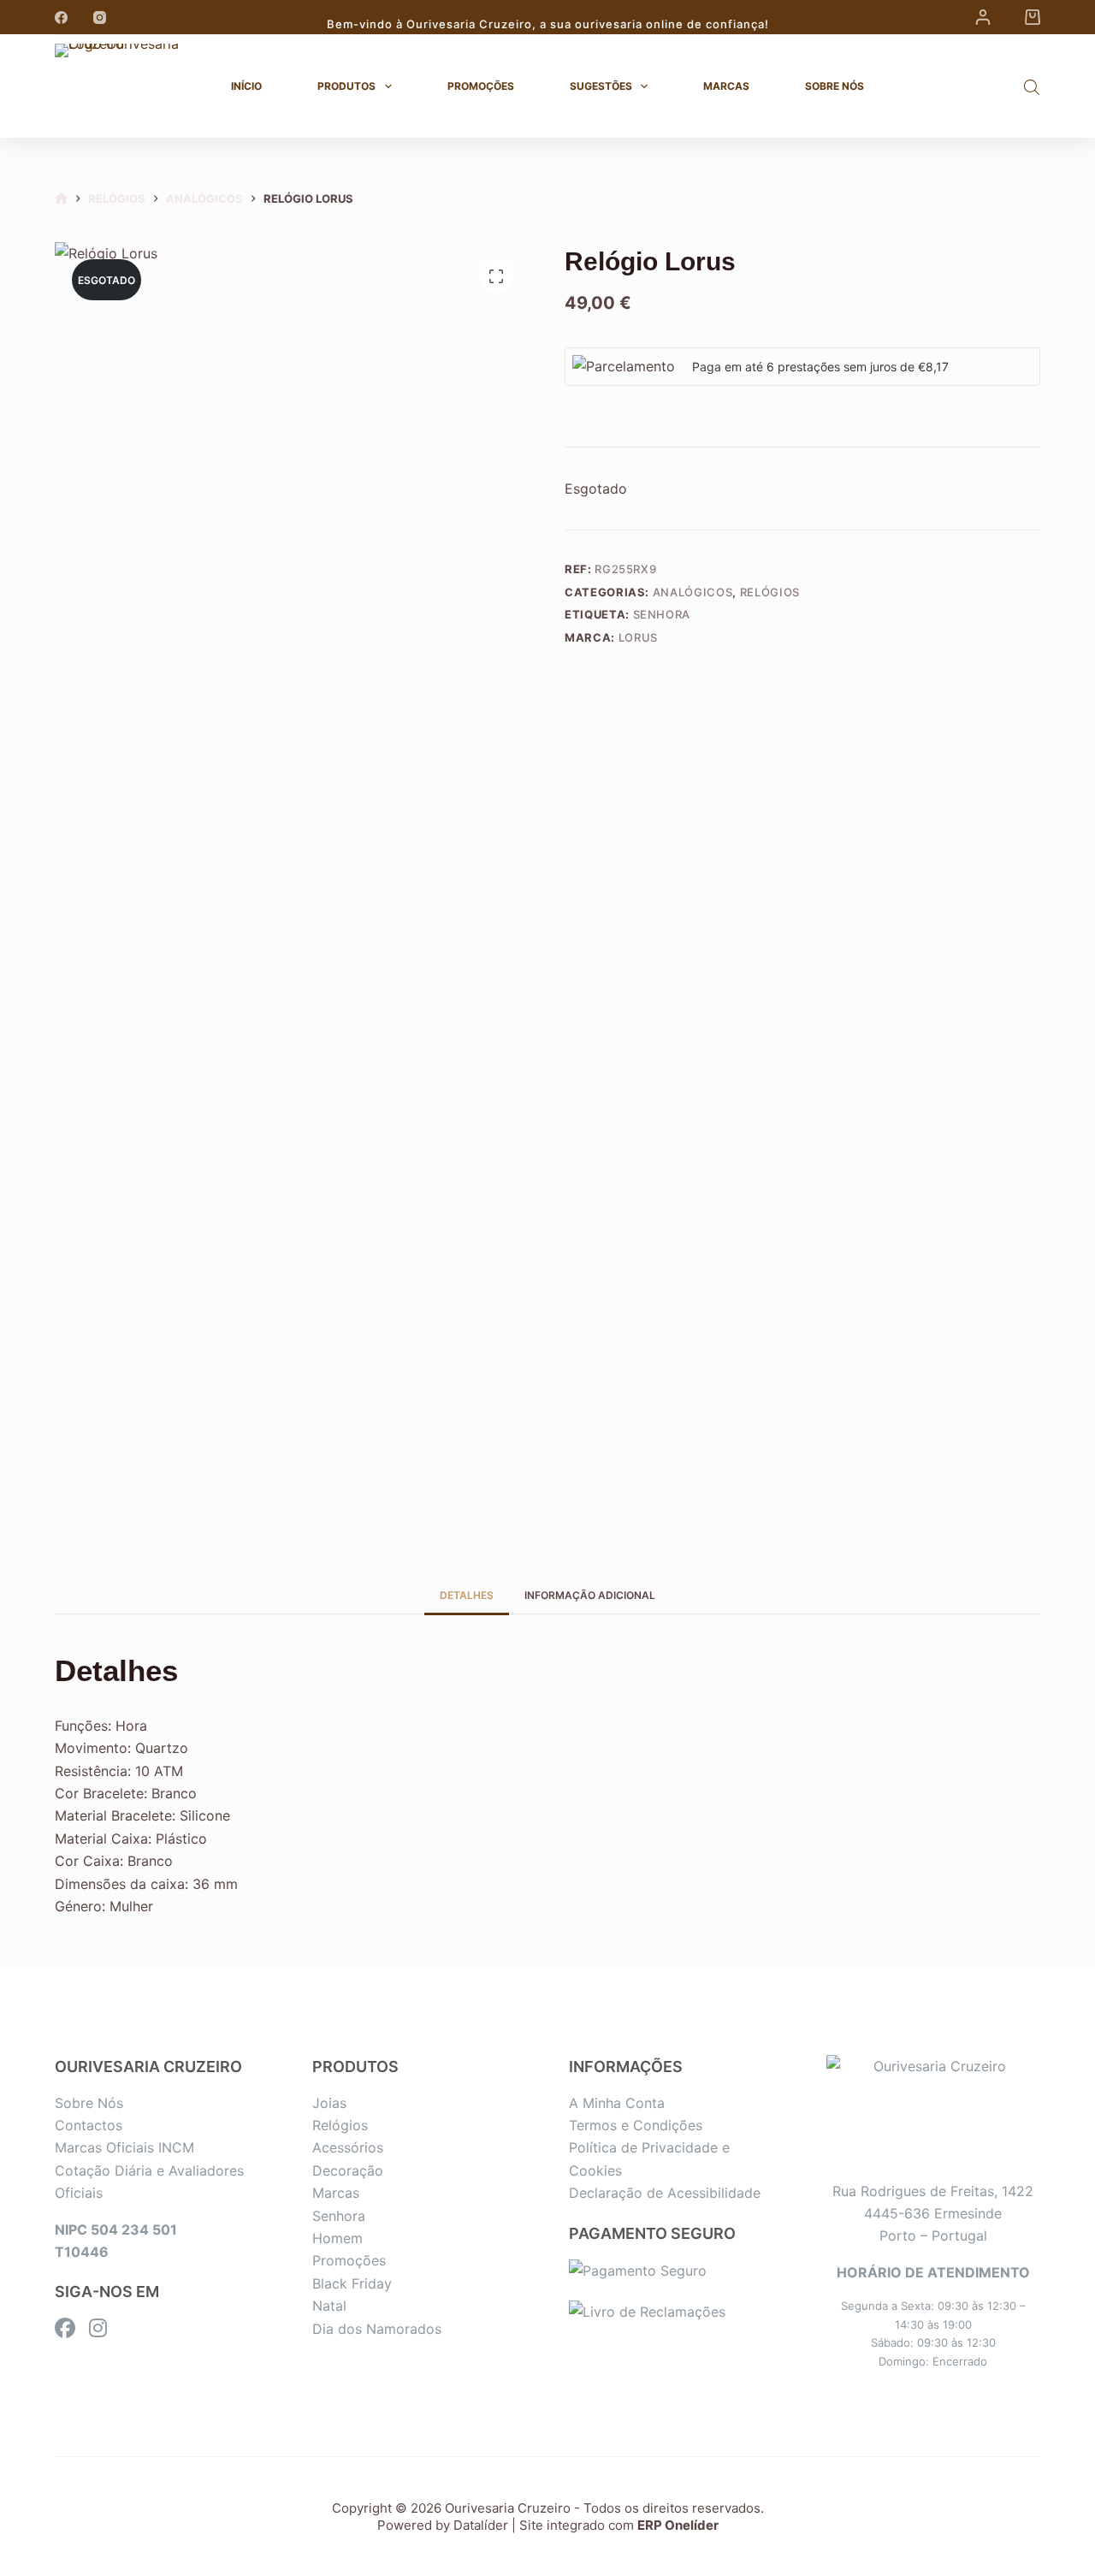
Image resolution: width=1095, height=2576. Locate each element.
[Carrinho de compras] (1033, 17)
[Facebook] (61, 18)
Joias (329, 2103)
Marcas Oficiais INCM (124, 2147)
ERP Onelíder (678, 2525)
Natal (329, 2306)
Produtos (346, 86)
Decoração (348, 2170)
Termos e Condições (636, 2125)
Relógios (770, 592)
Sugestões (601, 86)
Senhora (662, 614)
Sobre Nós (835, 86)
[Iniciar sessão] (983, 17)
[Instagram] (100, 18)
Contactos (89, 2125)
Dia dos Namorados (377, 2329)
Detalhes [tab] (467, 1595)
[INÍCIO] (61, 199)
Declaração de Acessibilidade (665, 2193)
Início (246, 86)
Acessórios (348, 2147)
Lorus (638, 637)
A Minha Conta (617, 2103)
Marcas (726, 86)
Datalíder (481, 2525)
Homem (337, 2238)
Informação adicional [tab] (590, 1595)
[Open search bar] (1032, 87)
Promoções (481, 86)
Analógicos (693, 592)
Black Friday (352, 2283)
